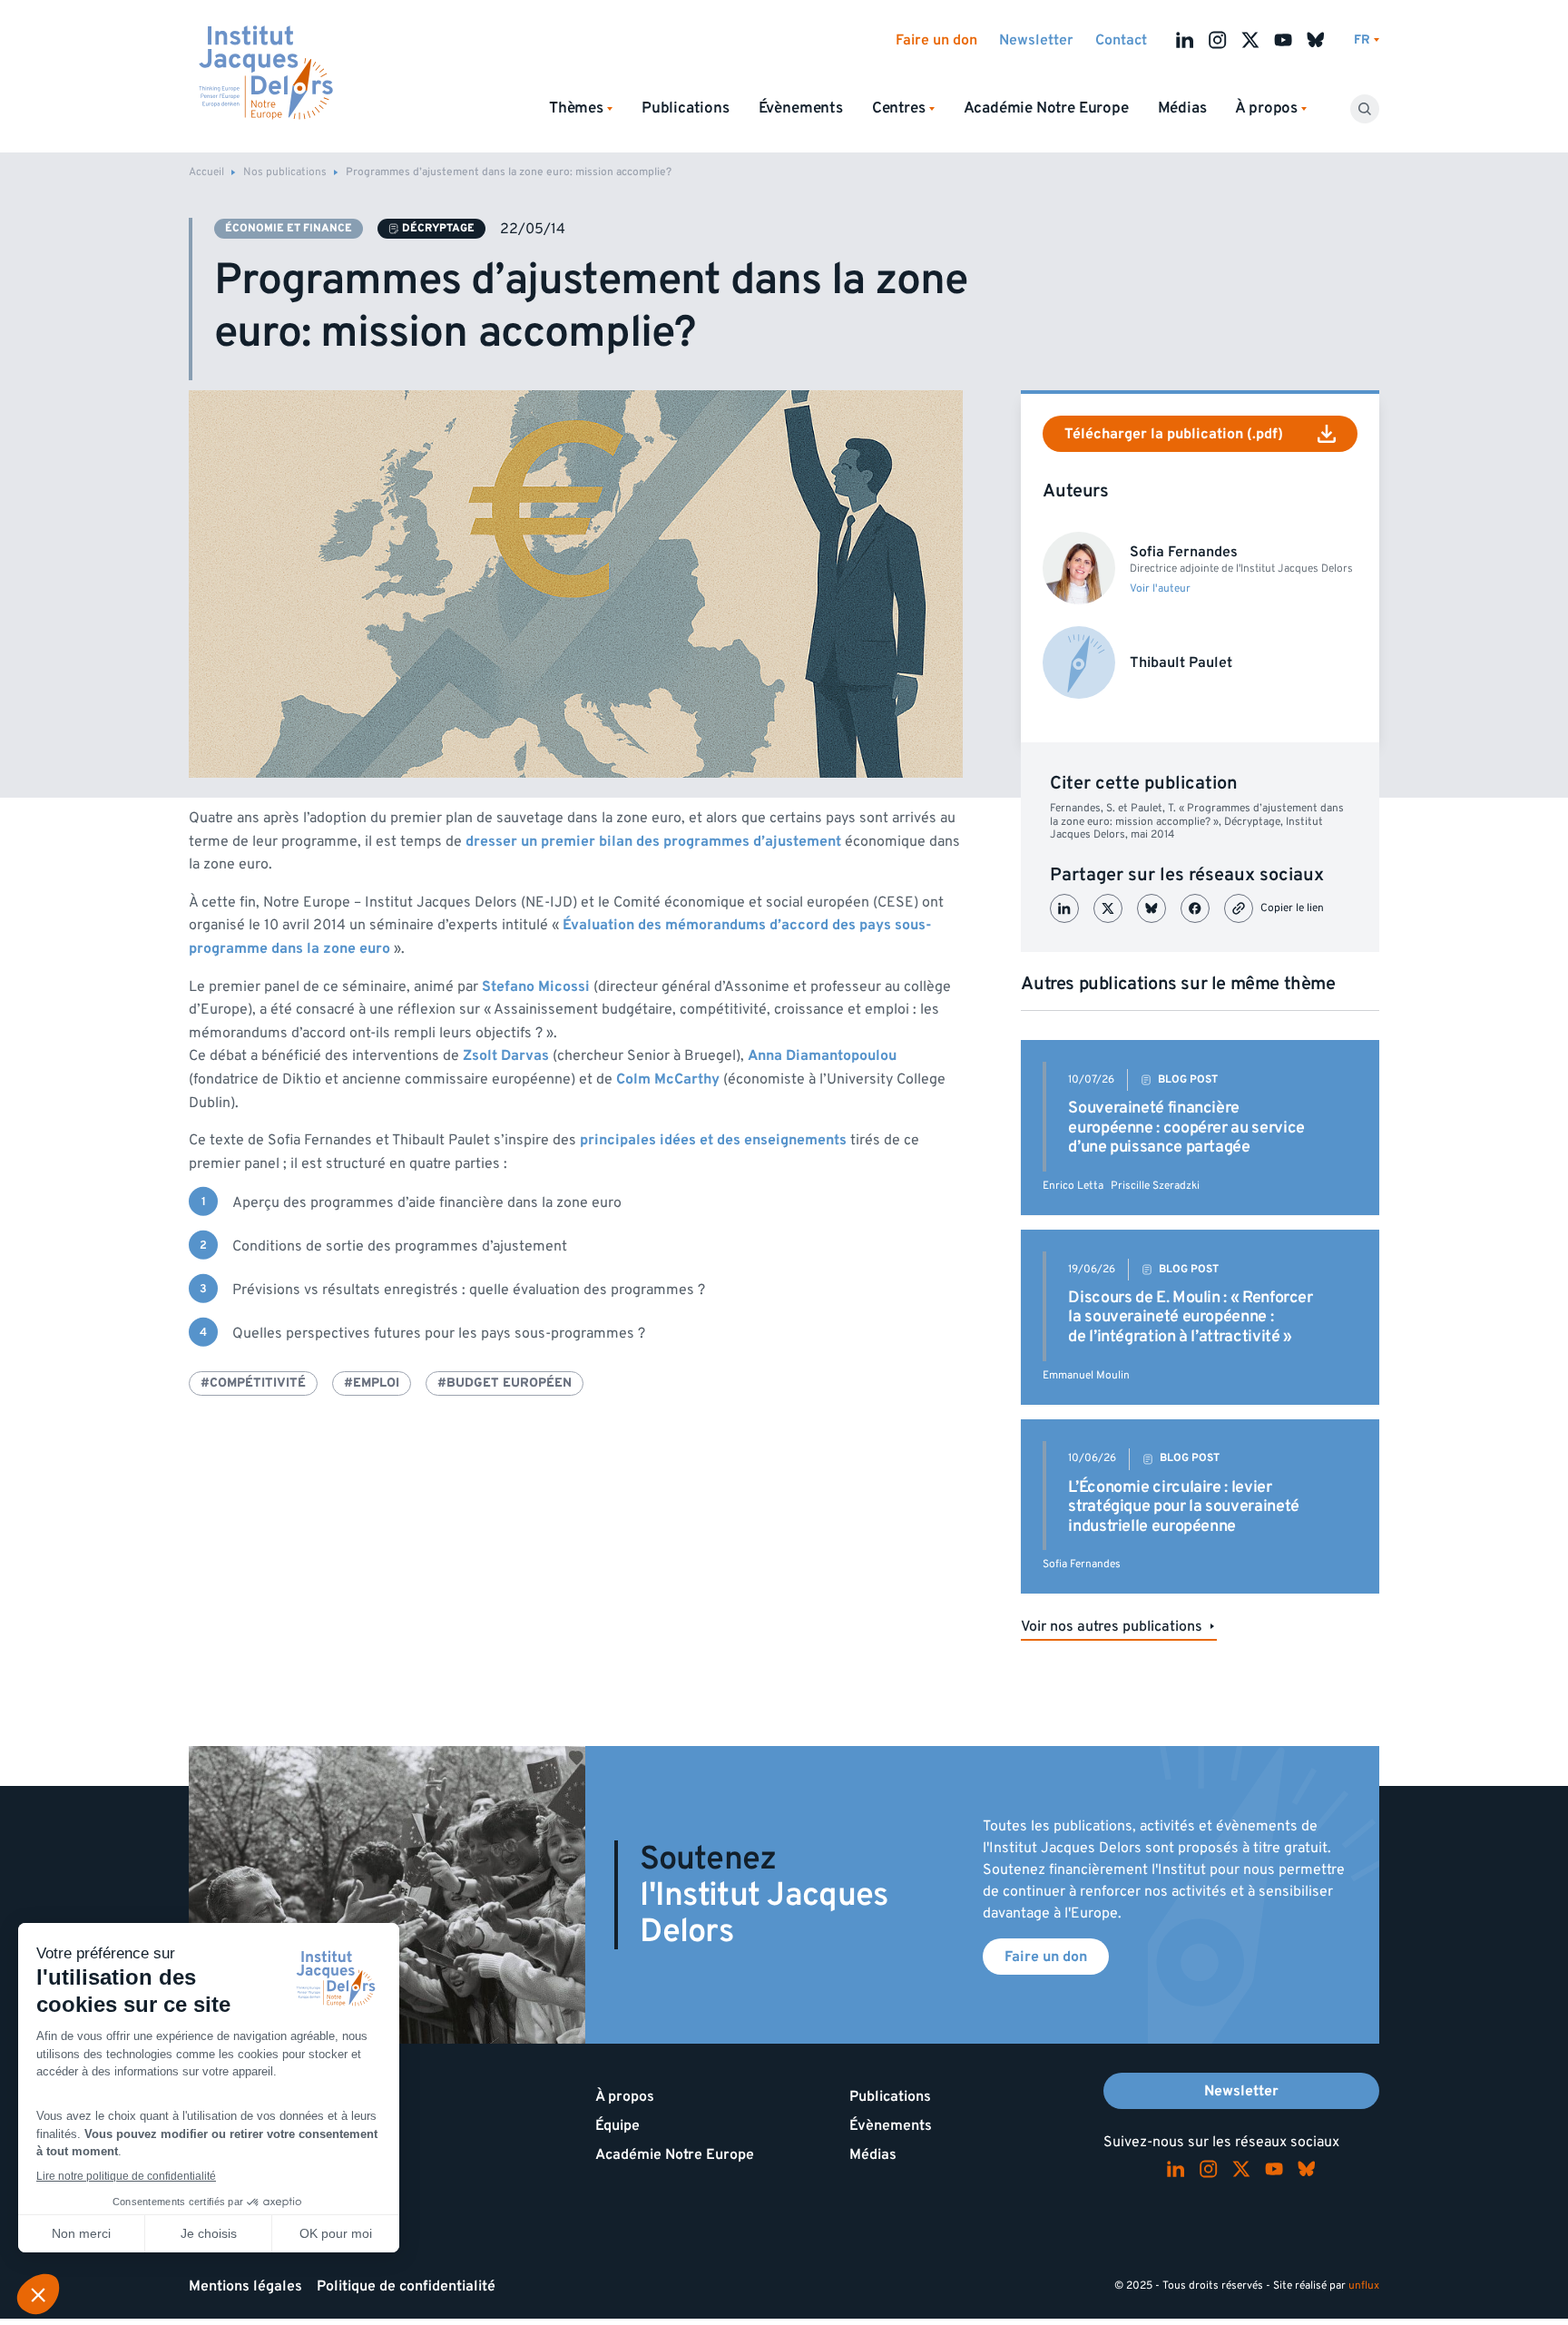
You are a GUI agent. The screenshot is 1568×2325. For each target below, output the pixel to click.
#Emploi (372, 1383)
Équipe (617, 2125)
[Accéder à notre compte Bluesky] (1316, 40)
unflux (1364, 2286)
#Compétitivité (253, 1383)
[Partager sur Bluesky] (1151, 908)
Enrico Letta (1073, 1186)
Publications (686, 108)
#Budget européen (505, 1383)
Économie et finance (289, 228)
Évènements (801, 108)
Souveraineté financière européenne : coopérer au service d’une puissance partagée (1186, 1127)
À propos (625, 2096)
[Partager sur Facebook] (1195, 908)
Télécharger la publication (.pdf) (1174, 434)
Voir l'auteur (1160, 589)
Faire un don (936, 40)
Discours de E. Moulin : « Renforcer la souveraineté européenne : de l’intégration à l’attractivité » (1190, 1317)
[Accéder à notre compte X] (1250, 40)
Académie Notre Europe (1046, 108)
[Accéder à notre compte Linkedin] (1185, 40)
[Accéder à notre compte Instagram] (1218, 40)
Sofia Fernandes (1082, 1564)
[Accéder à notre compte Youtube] (1283, 40)
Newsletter (1036, 40)
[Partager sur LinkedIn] (1064, 908)
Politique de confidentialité (406, 2286)
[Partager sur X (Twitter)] (1108, 908)
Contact (1121, 40)
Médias (1182, 108)
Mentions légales (245, 2286)
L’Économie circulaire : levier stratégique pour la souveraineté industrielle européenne (1183, 1506)
